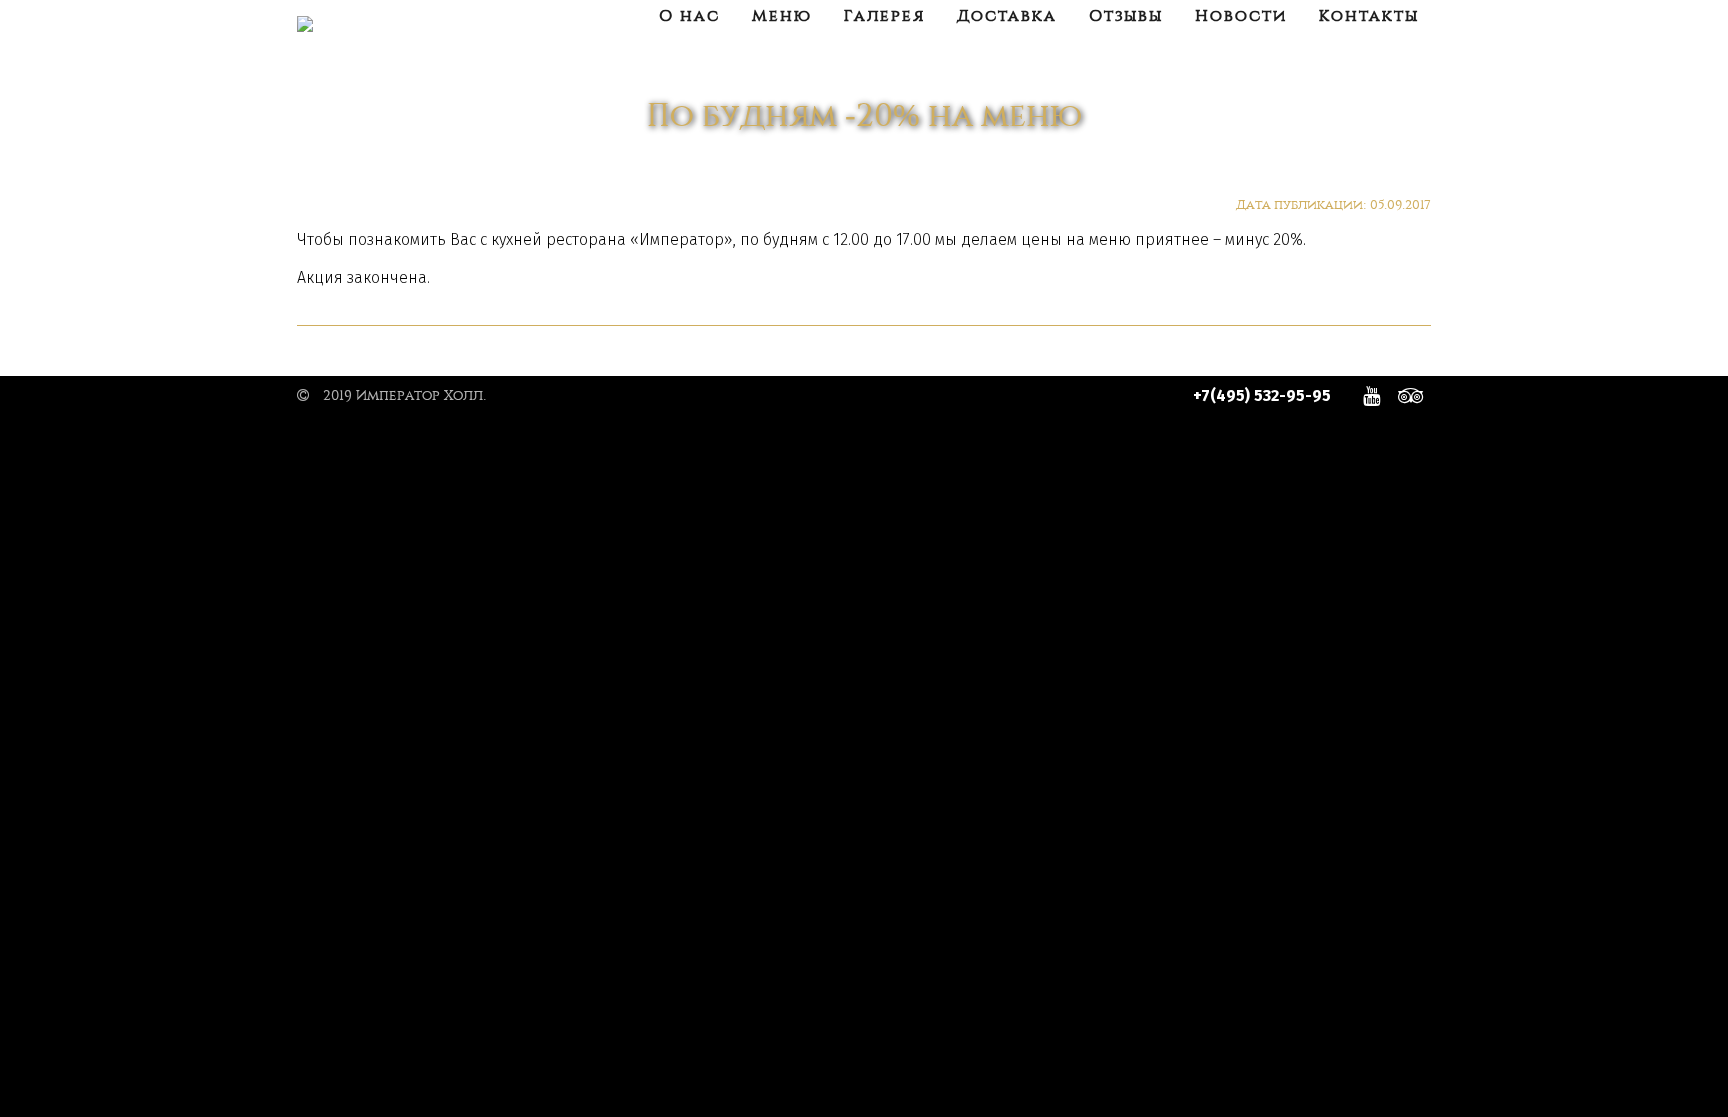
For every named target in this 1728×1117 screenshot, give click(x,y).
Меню (782, 16)
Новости (1241, 16)
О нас (689, 16)
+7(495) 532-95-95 (1262, 395)
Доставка (1007, 16)
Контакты (1369, 16)
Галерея (884, 16)
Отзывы (1126, 16)
